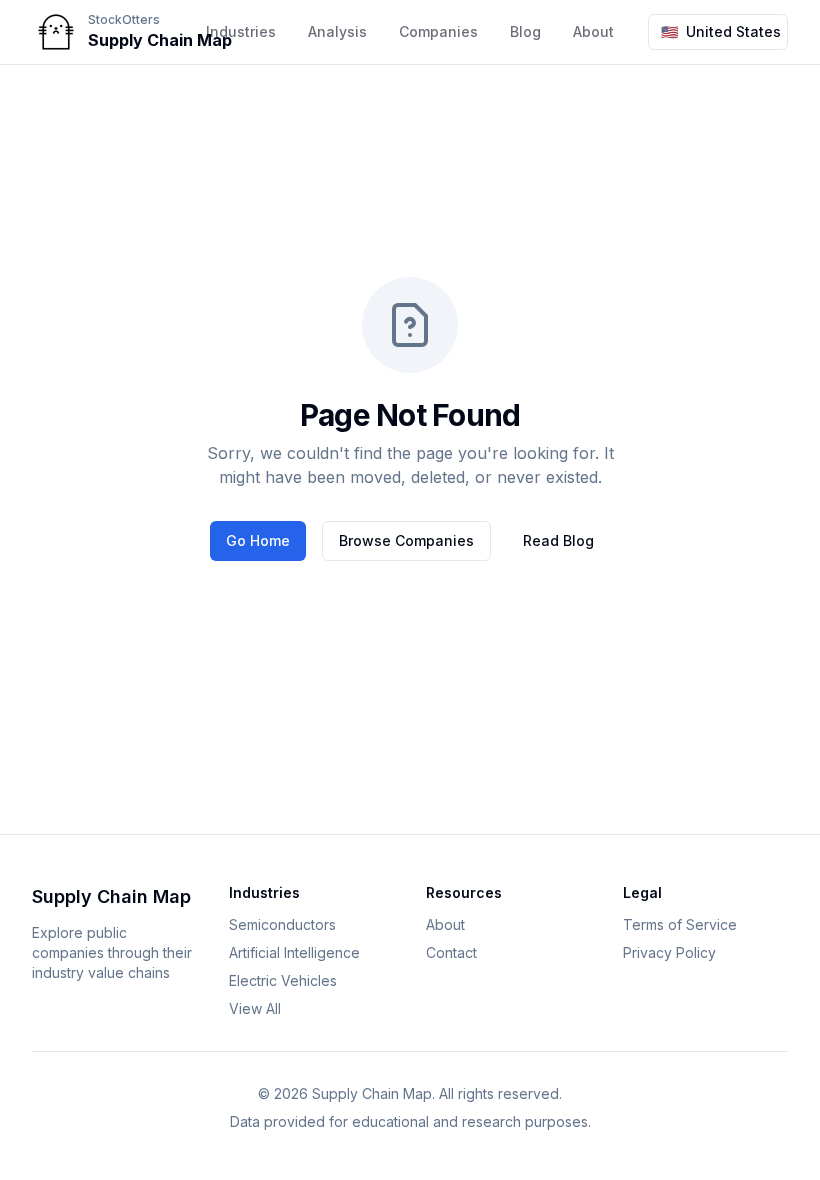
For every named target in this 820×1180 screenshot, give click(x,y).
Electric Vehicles (283, 980)
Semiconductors (282, 924)
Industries (241, 31)
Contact (451, 952)
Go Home (258, 540)
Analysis (337, 31)
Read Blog (558, 540)
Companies (438, 31)
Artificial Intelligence (294, 952)
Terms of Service (680, 924)
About (445, 924)
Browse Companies (406, 540)
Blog (525, 31)
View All (255, 1008)
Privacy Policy (669, 952)
